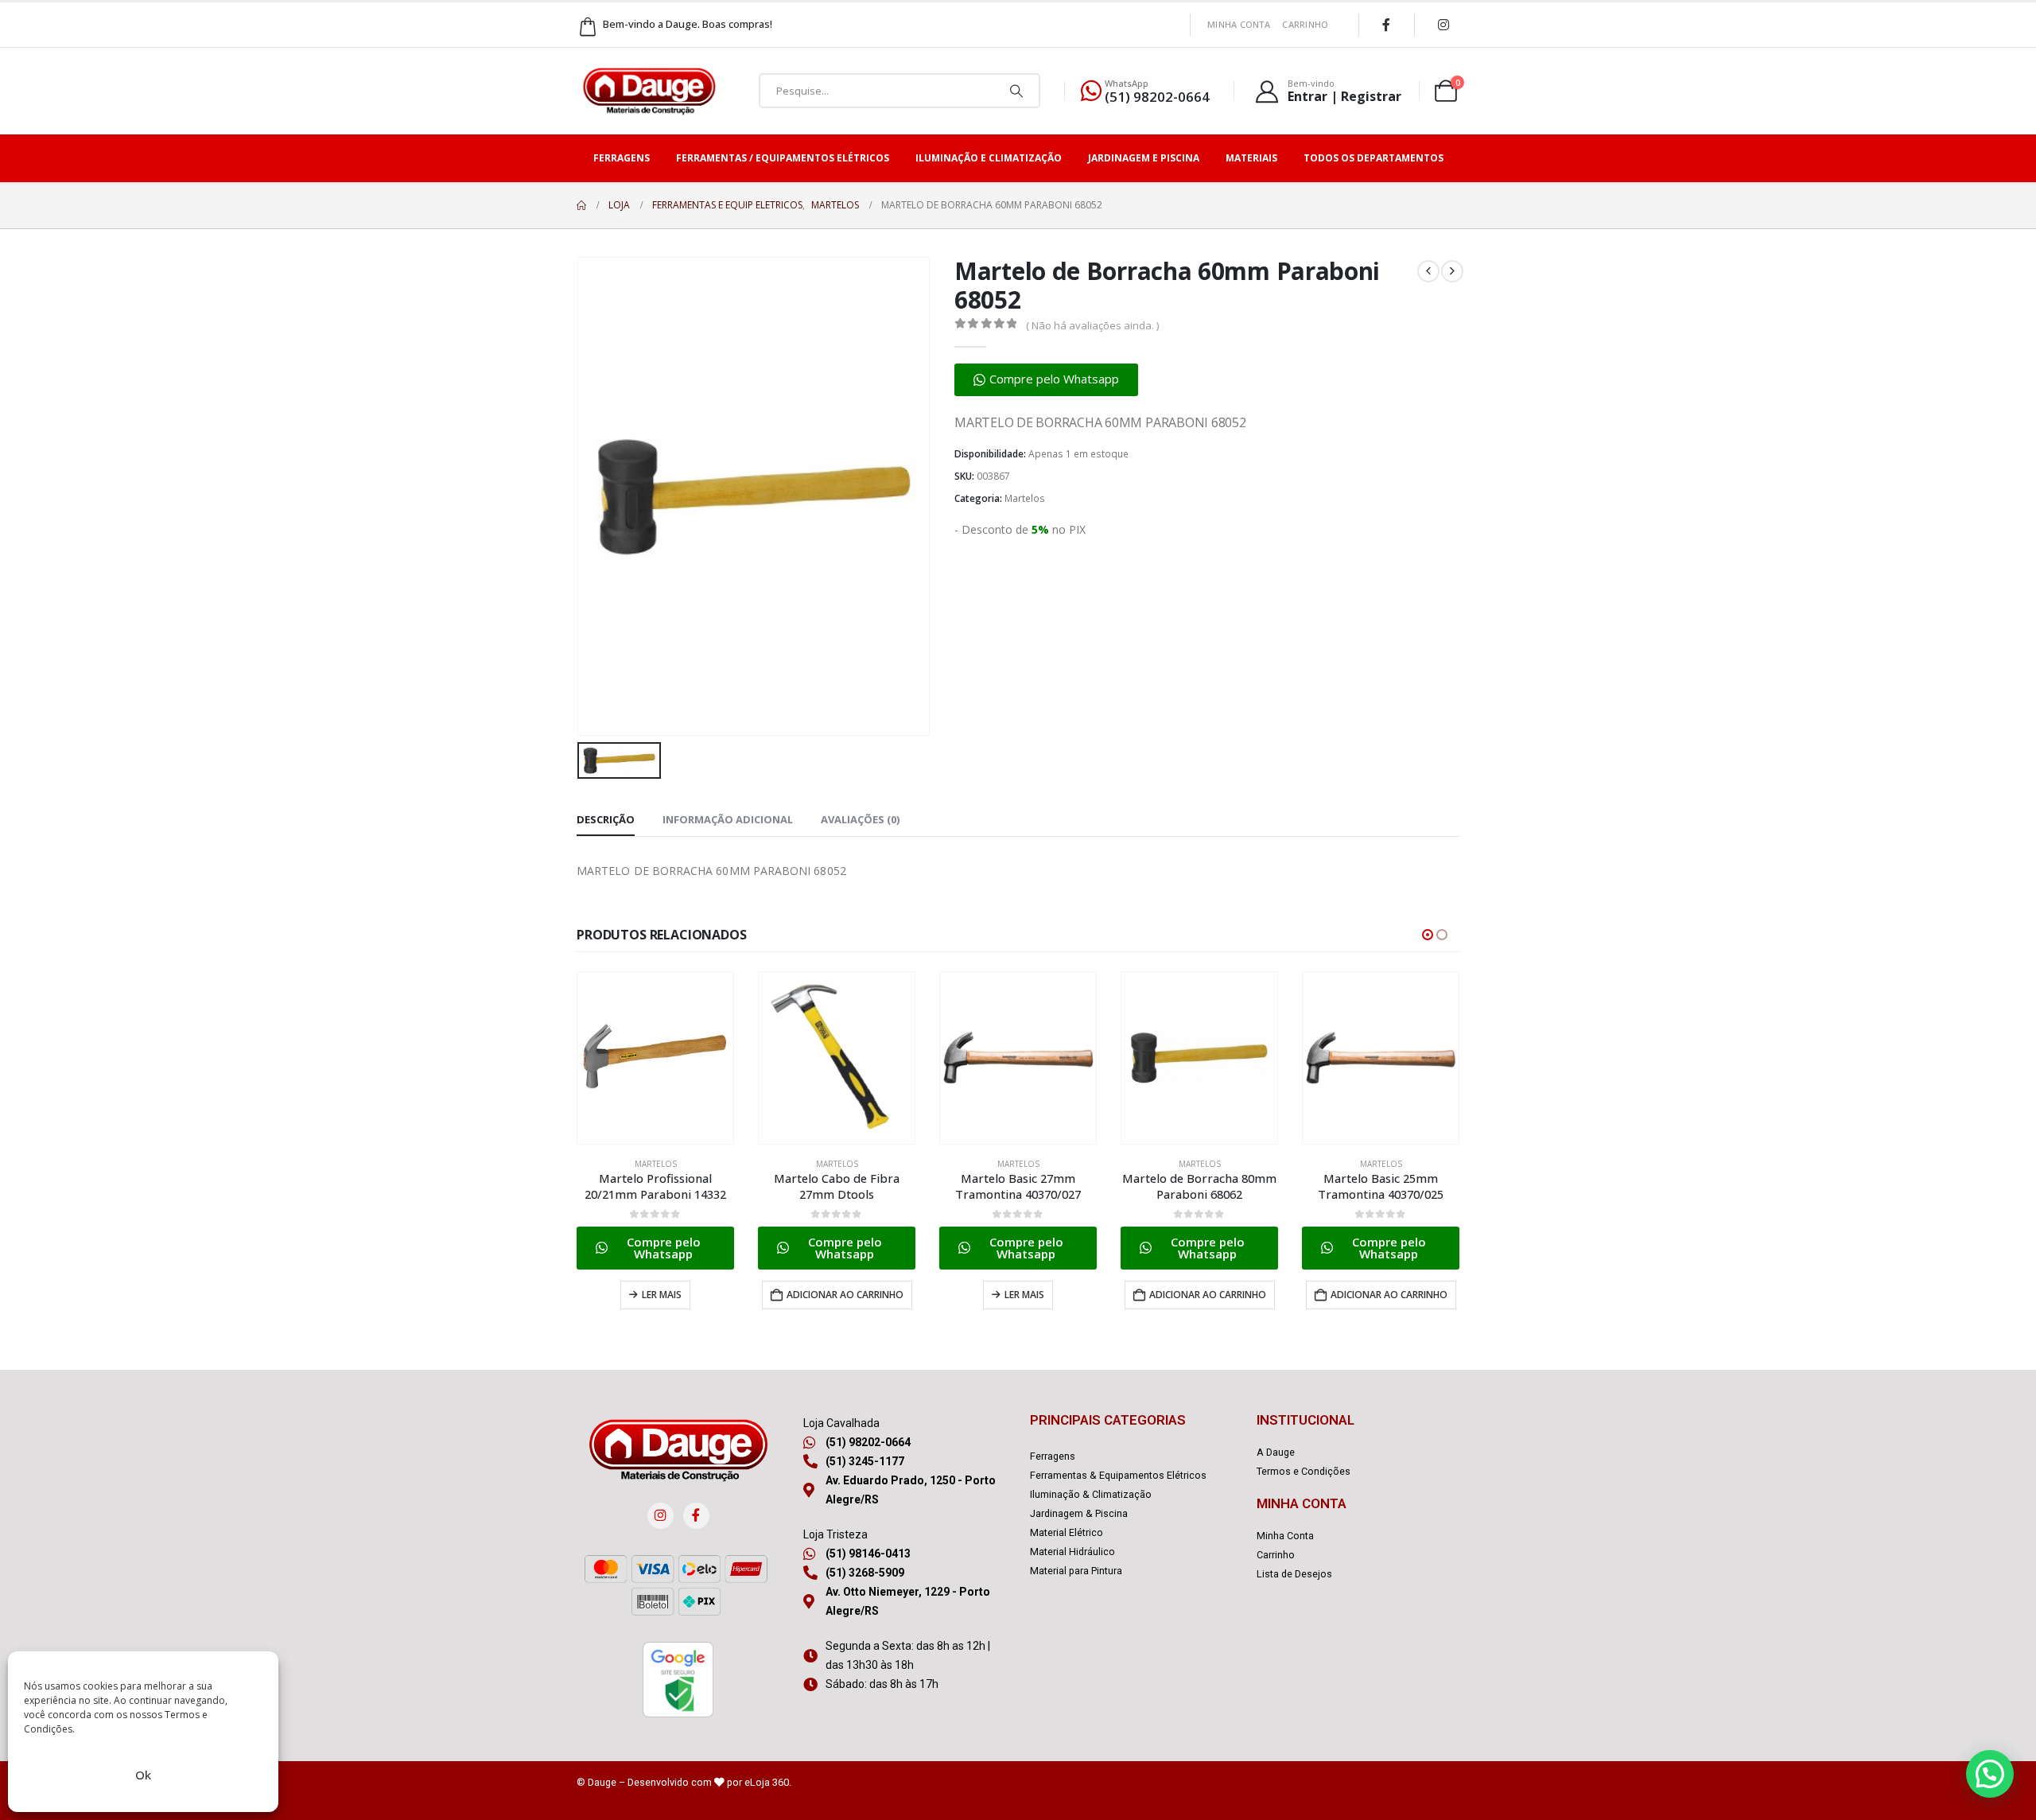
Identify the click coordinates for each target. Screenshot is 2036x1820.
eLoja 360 (767, 1782)
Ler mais (662, 1295)
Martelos (1025, 498)
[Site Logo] (649, 91)
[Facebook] (1386, 25)
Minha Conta (1239, 24)
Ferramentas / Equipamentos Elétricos (783, 158)
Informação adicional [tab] (728, 819)
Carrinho (1305, 24)
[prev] (1428, 271)
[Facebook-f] (696, 1516)
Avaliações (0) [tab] (860, 819)
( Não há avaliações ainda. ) (1092, 325)
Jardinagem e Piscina (1144, 158)
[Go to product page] (655, 1058)
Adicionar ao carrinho (845, 1295)
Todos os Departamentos (1374, 158)
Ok (143, 1775)
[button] (1046, 380)
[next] (1452, 271)
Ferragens (622, 158)
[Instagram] (1443, 25)
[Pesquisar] (1016, 91)
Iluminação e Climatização (989, 158)
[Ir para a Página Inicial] (581, 205)
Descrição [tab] (606, 819)
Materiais (1251, 158)
